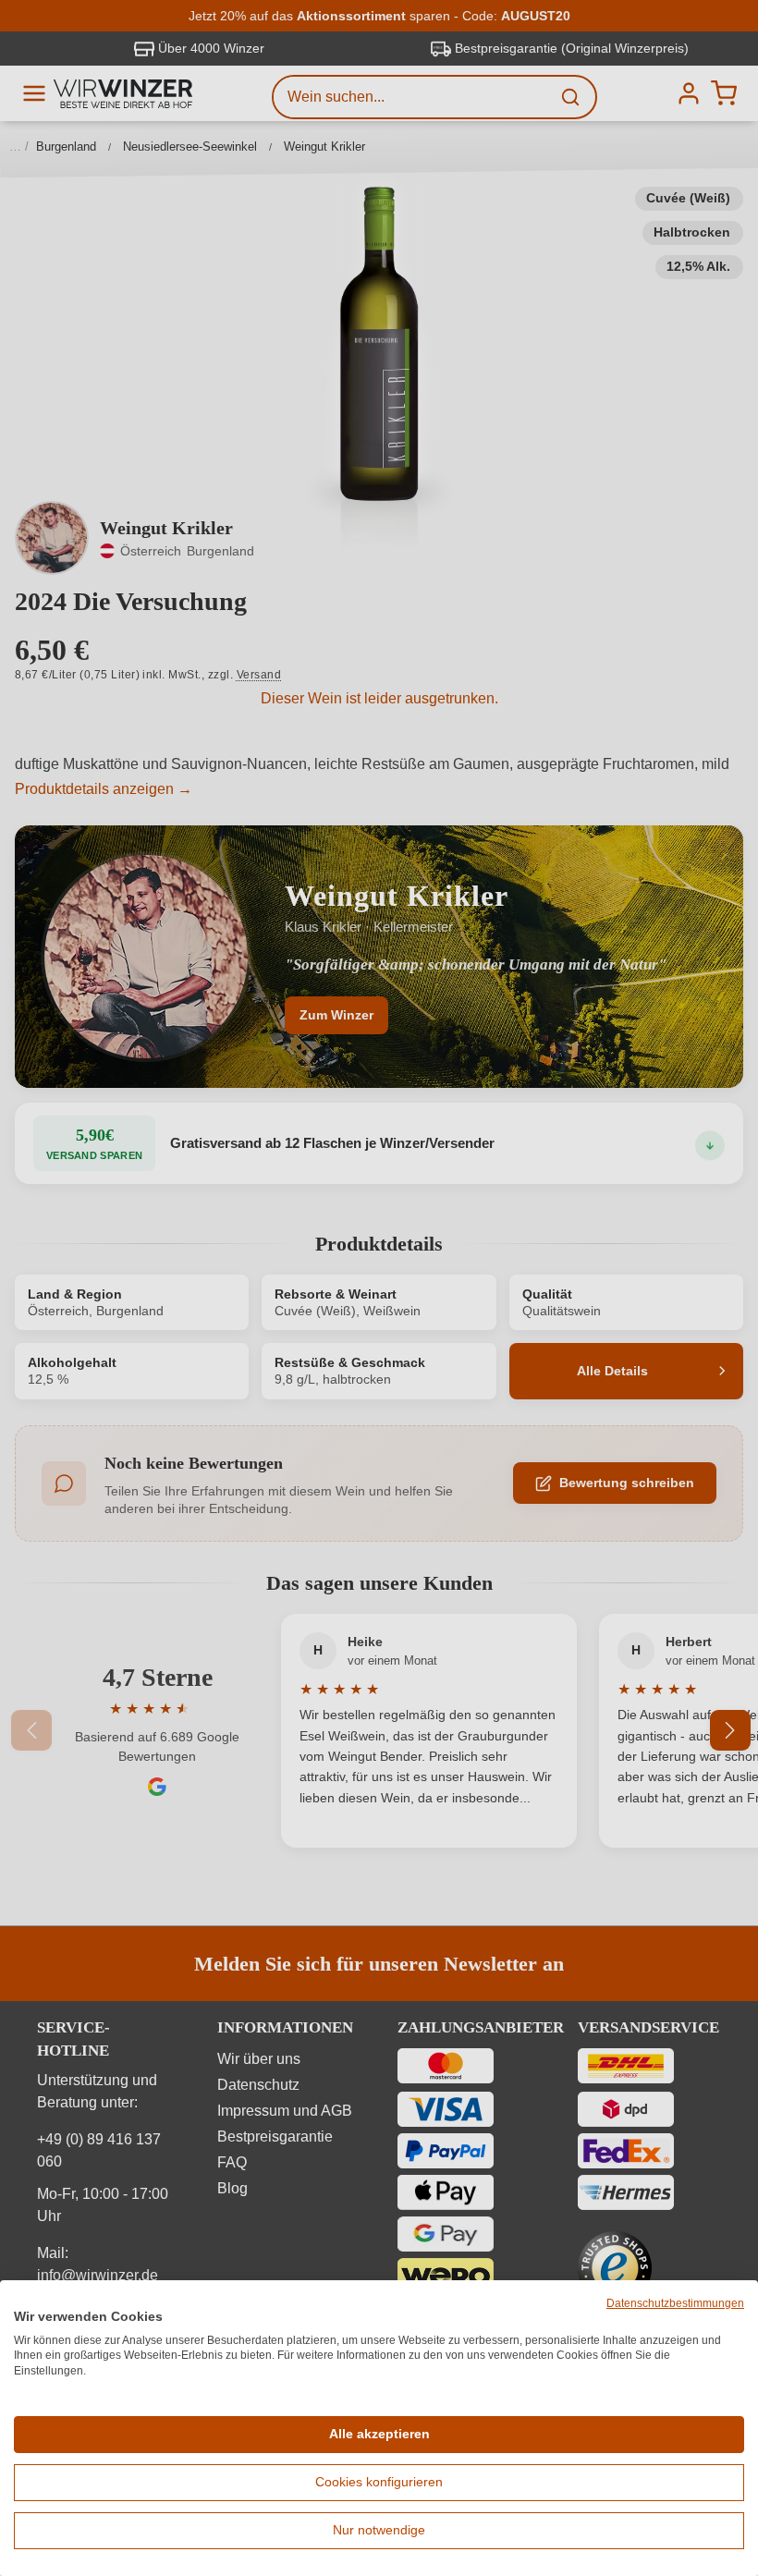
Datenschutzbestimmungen (675, 2303)
